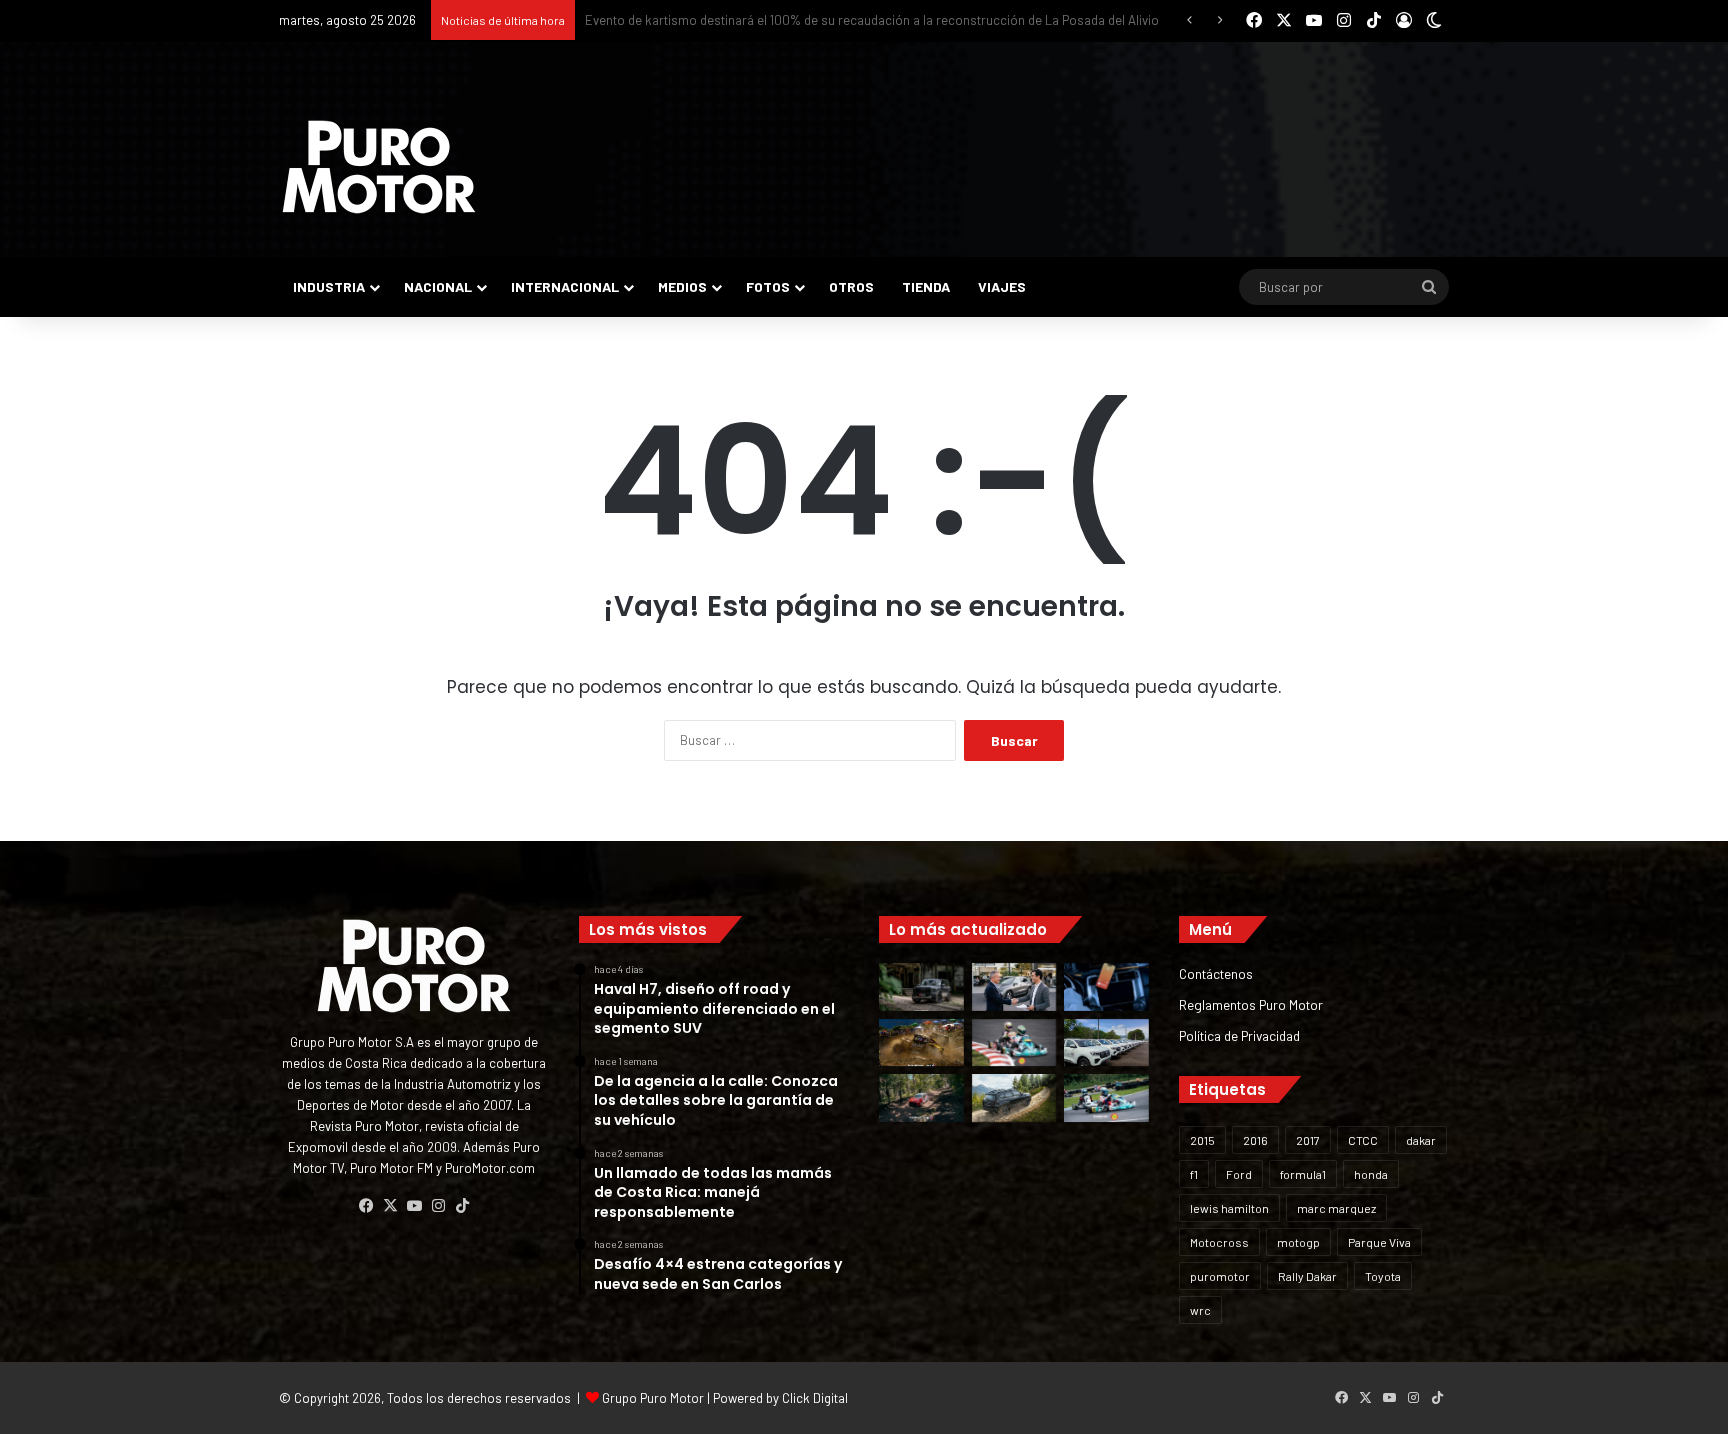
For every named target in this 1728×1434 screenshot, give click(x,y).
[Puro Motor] (379, 167)
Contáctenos (1216, 973)
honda (1371, 1174)
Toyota (1383, 1276)
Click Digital (815, 1398)
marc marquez (1336, 1208)
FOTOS (768, 286)
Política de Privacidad (1239, 1035)
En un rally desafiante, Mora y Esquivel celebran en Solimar (752, 20)
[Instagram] (438, 1206)
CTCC (1363, 1140)
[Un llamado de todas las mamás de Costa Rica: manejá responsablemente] (1106, 987)
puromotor (1220, 1276)
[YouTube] (414, 1206)
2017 (1308, 1140)
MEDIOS (682, 286)
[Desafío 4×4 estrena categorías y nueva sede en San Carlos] (921, 1043)
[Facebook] (366, 1206)
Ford (1239, 1174)
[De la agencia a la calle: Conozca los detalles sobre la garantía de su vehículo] (1014, 987)
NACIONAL (438, 286)
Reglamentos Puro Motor (1251, 1004)
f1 (1194, 1174)
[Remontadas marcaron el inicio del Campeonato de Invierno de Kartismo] (1106, 1098)
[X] (390, 1206)
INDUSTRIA (329, 286)
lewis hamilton (1229, 1208)
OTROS (851, 286)
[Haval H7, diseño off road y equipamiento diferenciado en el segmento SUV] (921, 987)
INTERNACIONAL (565, 286)
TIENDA (926, 286)
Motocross (1219, 1242)
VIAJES (1002, 286)
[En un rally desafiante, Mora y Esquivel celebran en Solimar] (921, 1098)
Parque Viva (1379, 1242)
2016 (1255, 1140)
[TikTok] (462, 1206)
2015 (1202, 1140)
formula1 (1303, 1174)
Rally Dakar (1307, 1276)
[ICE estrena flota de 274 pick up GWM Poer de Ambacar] (1106, 1043)
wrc (1200, 1310)
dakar (1421, 1140)
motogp (1298, 1242)
